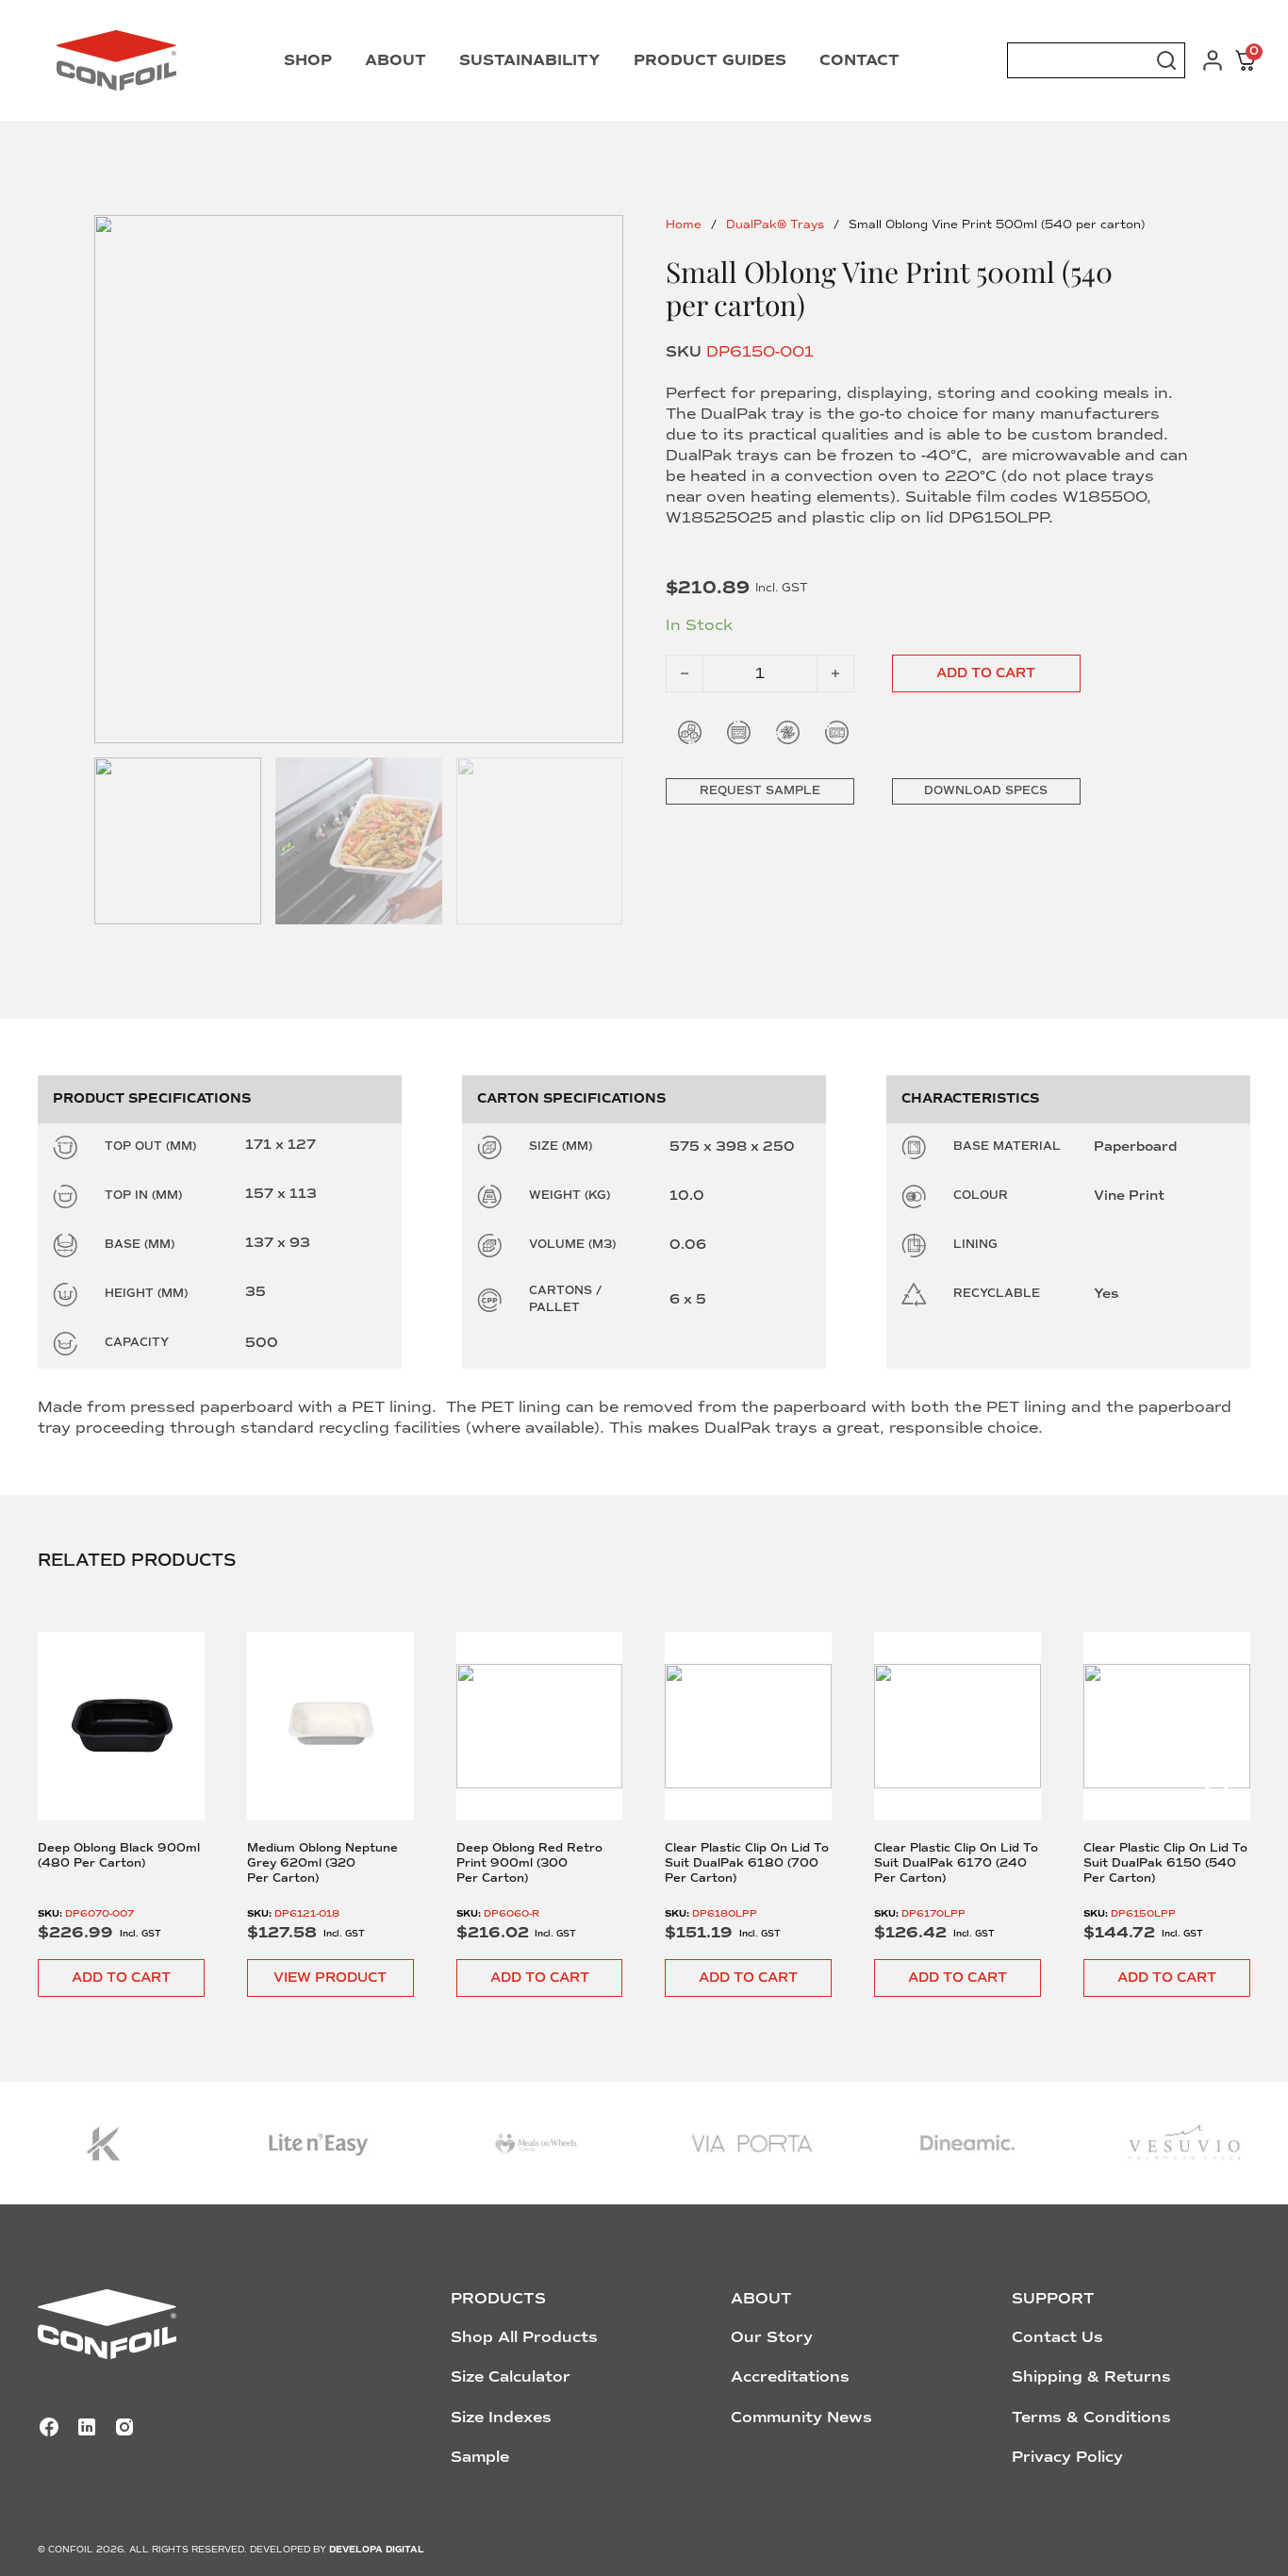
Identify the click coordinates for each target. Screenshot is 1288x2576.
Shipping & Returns (1091, 2377)
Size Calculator (511, 2377)
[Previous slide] (72, 1770)
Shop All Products (524, 2337)
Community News (801, 2418)
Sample (480, 2457)
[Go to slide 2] (359, 841)
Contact (859, 60)
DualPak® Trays (775, 225)
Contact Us (1057, 2337)
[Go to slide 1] (359, 480)
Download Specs (986, 791)
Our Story (772, 2337)
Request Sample (760, 791)
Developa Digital (377, 2550)
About (396, 60)
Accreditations (790, 2377)
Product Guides (710, 60)
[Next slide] (1217, 1770)
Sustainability (530, 60)
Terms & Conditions (1091, 2418)
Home (684, 225)
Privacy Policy (1067, 2457)
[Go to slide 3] (540, 841)
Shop (308, 60)
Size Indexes (501, 2418)
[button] (121, 1978)
